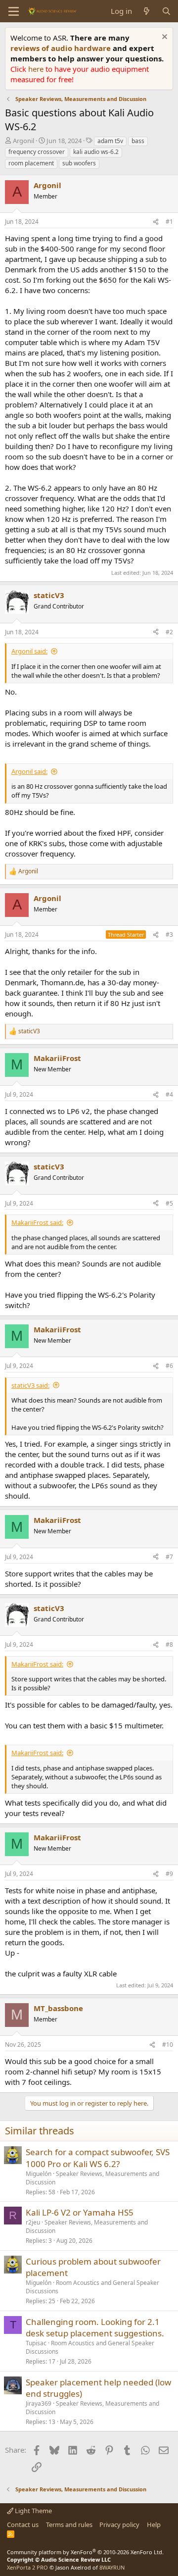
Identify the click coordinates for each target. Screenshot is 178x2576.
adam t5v (110, 141)
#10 (168, 2045)
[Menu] (14, 11)
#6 (169, 1366)
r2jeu (33, 2222)
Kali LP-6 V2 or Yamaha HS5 (80, 2212)
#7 (169, 1557)
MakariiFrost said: (37, 1222)
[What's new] (147, 11)
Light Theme (33, 2511)
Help (154, 2525)
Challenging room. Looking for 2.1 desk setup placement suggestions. (95, 2328)
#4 (169, 1094)
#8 (169, 1644)
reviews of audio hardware (62, 48)
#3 (169, 934)
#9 (169, 1874)
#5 (169, 1203)
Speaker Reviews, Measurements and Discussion (92, 2178)
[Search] (166, 11)
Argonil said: (29, 651)
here (37, 69)
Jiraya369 (39, 2403)
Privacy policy (119, 2525)
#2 (169, 632)
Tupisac (36, 2343)
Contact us (23, 2525)
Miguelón (39, 2174)
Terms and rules (69, 2525)
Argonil (23, 141)
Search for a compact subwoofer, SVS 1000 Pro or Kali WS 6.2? (98, 2158)
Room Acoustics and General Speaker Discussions (92, 2287)
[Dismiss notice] (163, 38)
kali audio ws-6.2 (96, 152)
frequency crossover (37, 152)
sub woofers (79, 163)
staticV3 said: (30, 1385)
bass (138, 141)
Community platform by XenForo (85, 2552)
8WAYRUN (112, 2567)
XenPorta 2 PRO (27, 2567)
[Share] (156, 222)
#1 (169, 222)
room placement (31, 163)
